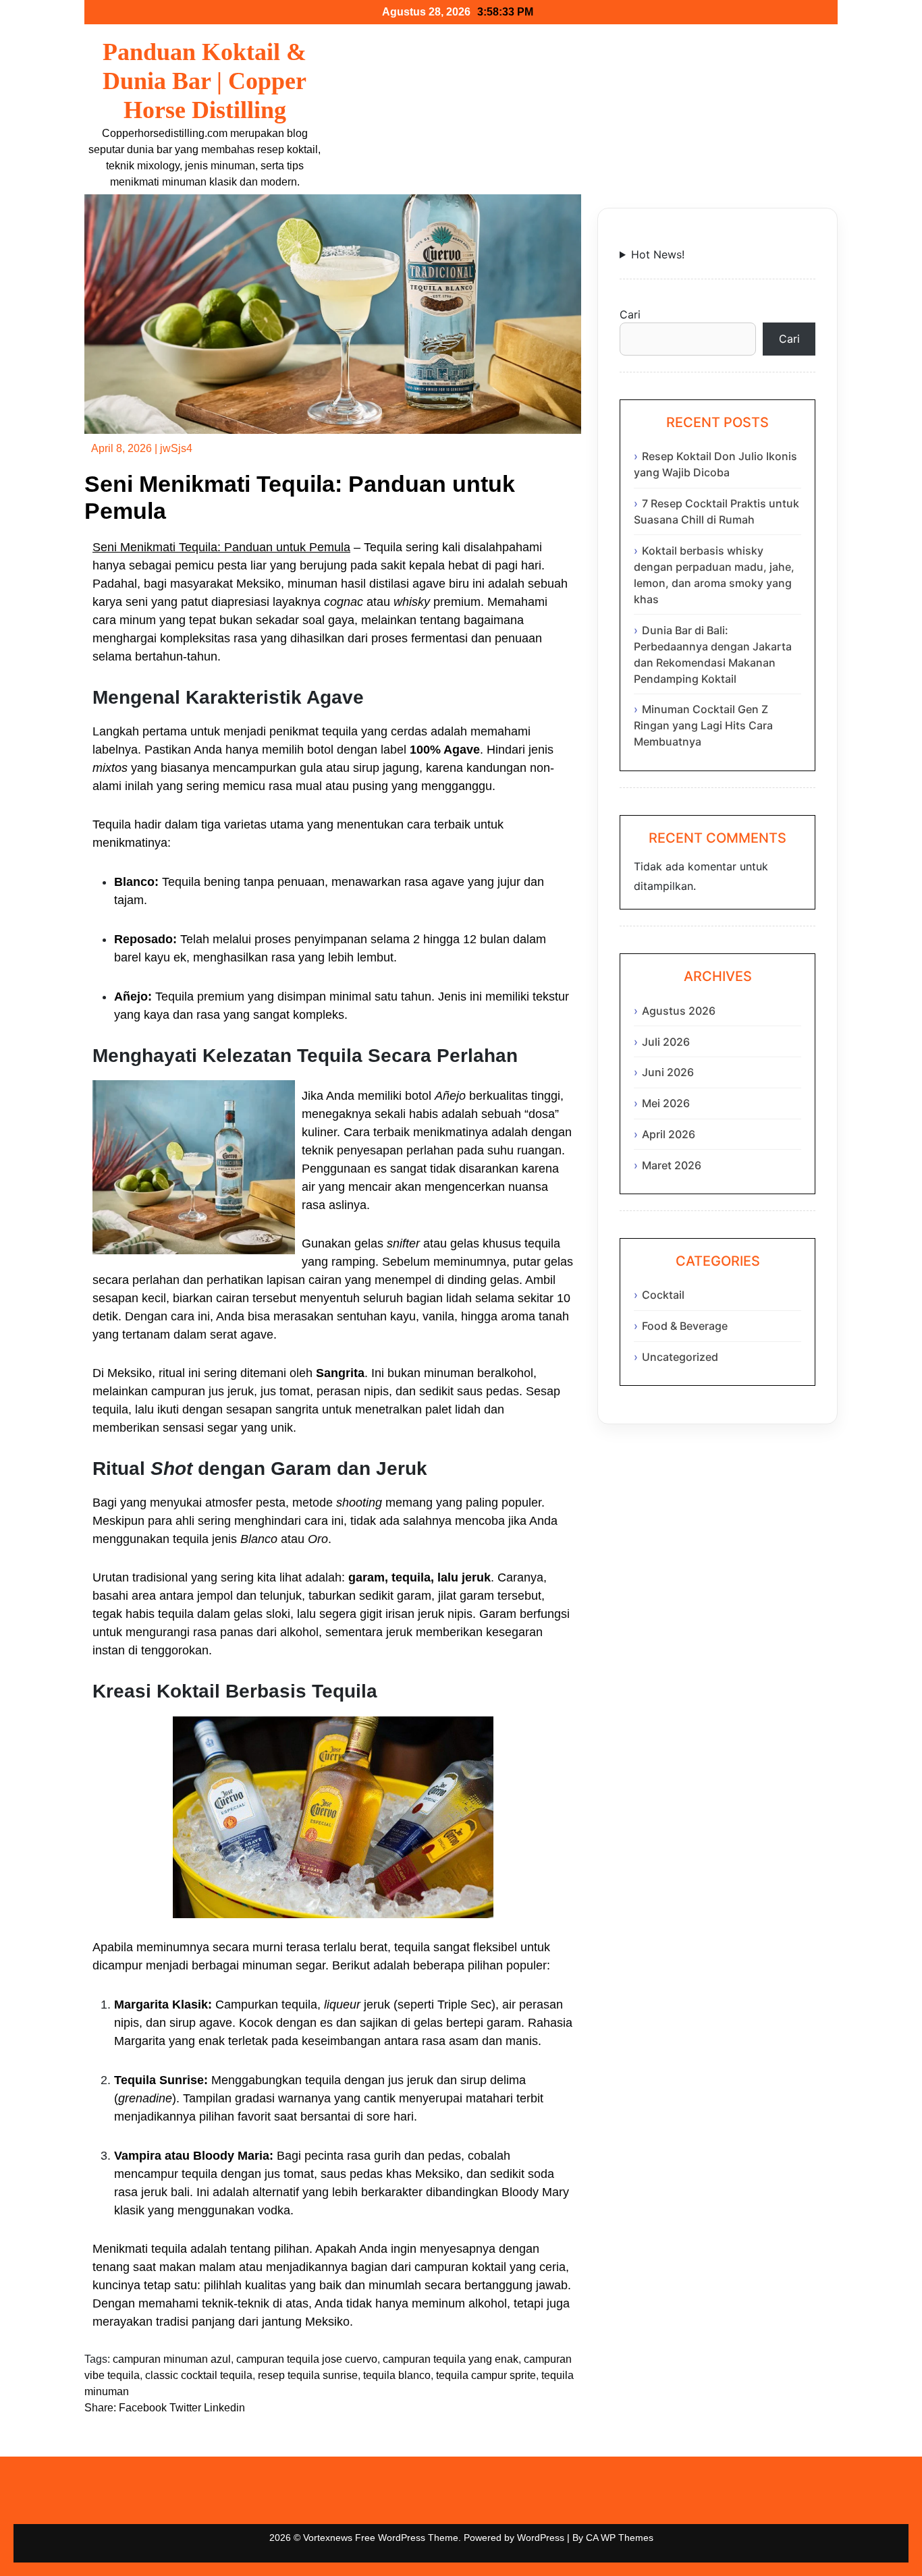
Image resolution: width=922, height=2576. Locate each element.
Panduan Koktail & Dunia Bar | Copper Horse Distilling (205, 81)
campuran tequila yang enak (451, 2359)
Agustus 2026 (679, 1011)
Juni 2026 (668, 1072)
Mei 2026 (666, 1103)
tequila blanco (397, 2375)
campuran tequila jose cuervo (307, 2359)
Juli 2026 (666, 1042)
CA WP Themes (620, 2538)
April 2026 (669, 1134)
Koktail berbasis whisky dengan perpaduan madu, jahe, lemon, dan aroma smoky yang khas (714, 575)
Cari (630, 314)
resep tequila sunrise (308, 2375)
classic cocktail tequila (199, 2375)
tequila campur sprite (486, 2375)
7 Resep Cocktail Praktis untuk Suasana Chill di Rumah (716, 511)
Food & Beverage (685, 1326)
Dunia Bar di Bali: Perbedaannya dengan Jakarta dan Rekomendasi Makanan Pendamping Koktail (713, 654)
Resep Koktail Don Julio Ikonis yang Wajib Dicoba (715, 464)
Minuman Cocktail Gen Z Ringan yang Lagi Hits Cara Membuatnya (703, 725)
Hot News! (658, 254)
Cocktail (663, 1295)
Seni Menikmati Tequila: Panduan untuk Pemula (221, 547)
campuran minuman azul (172, 2359)
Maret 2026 (672, 1165)
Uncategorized (680, 1357)
